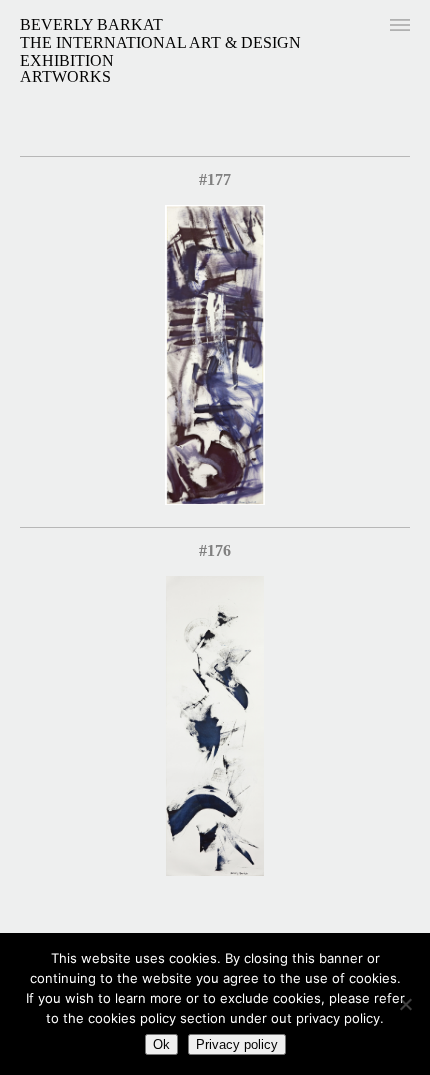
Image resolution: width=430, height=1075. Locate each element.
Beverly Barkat (91, 24)
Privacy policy (237, 1044)
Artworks (65, 76)
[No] (405, 1004)
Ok (161, 1044)
